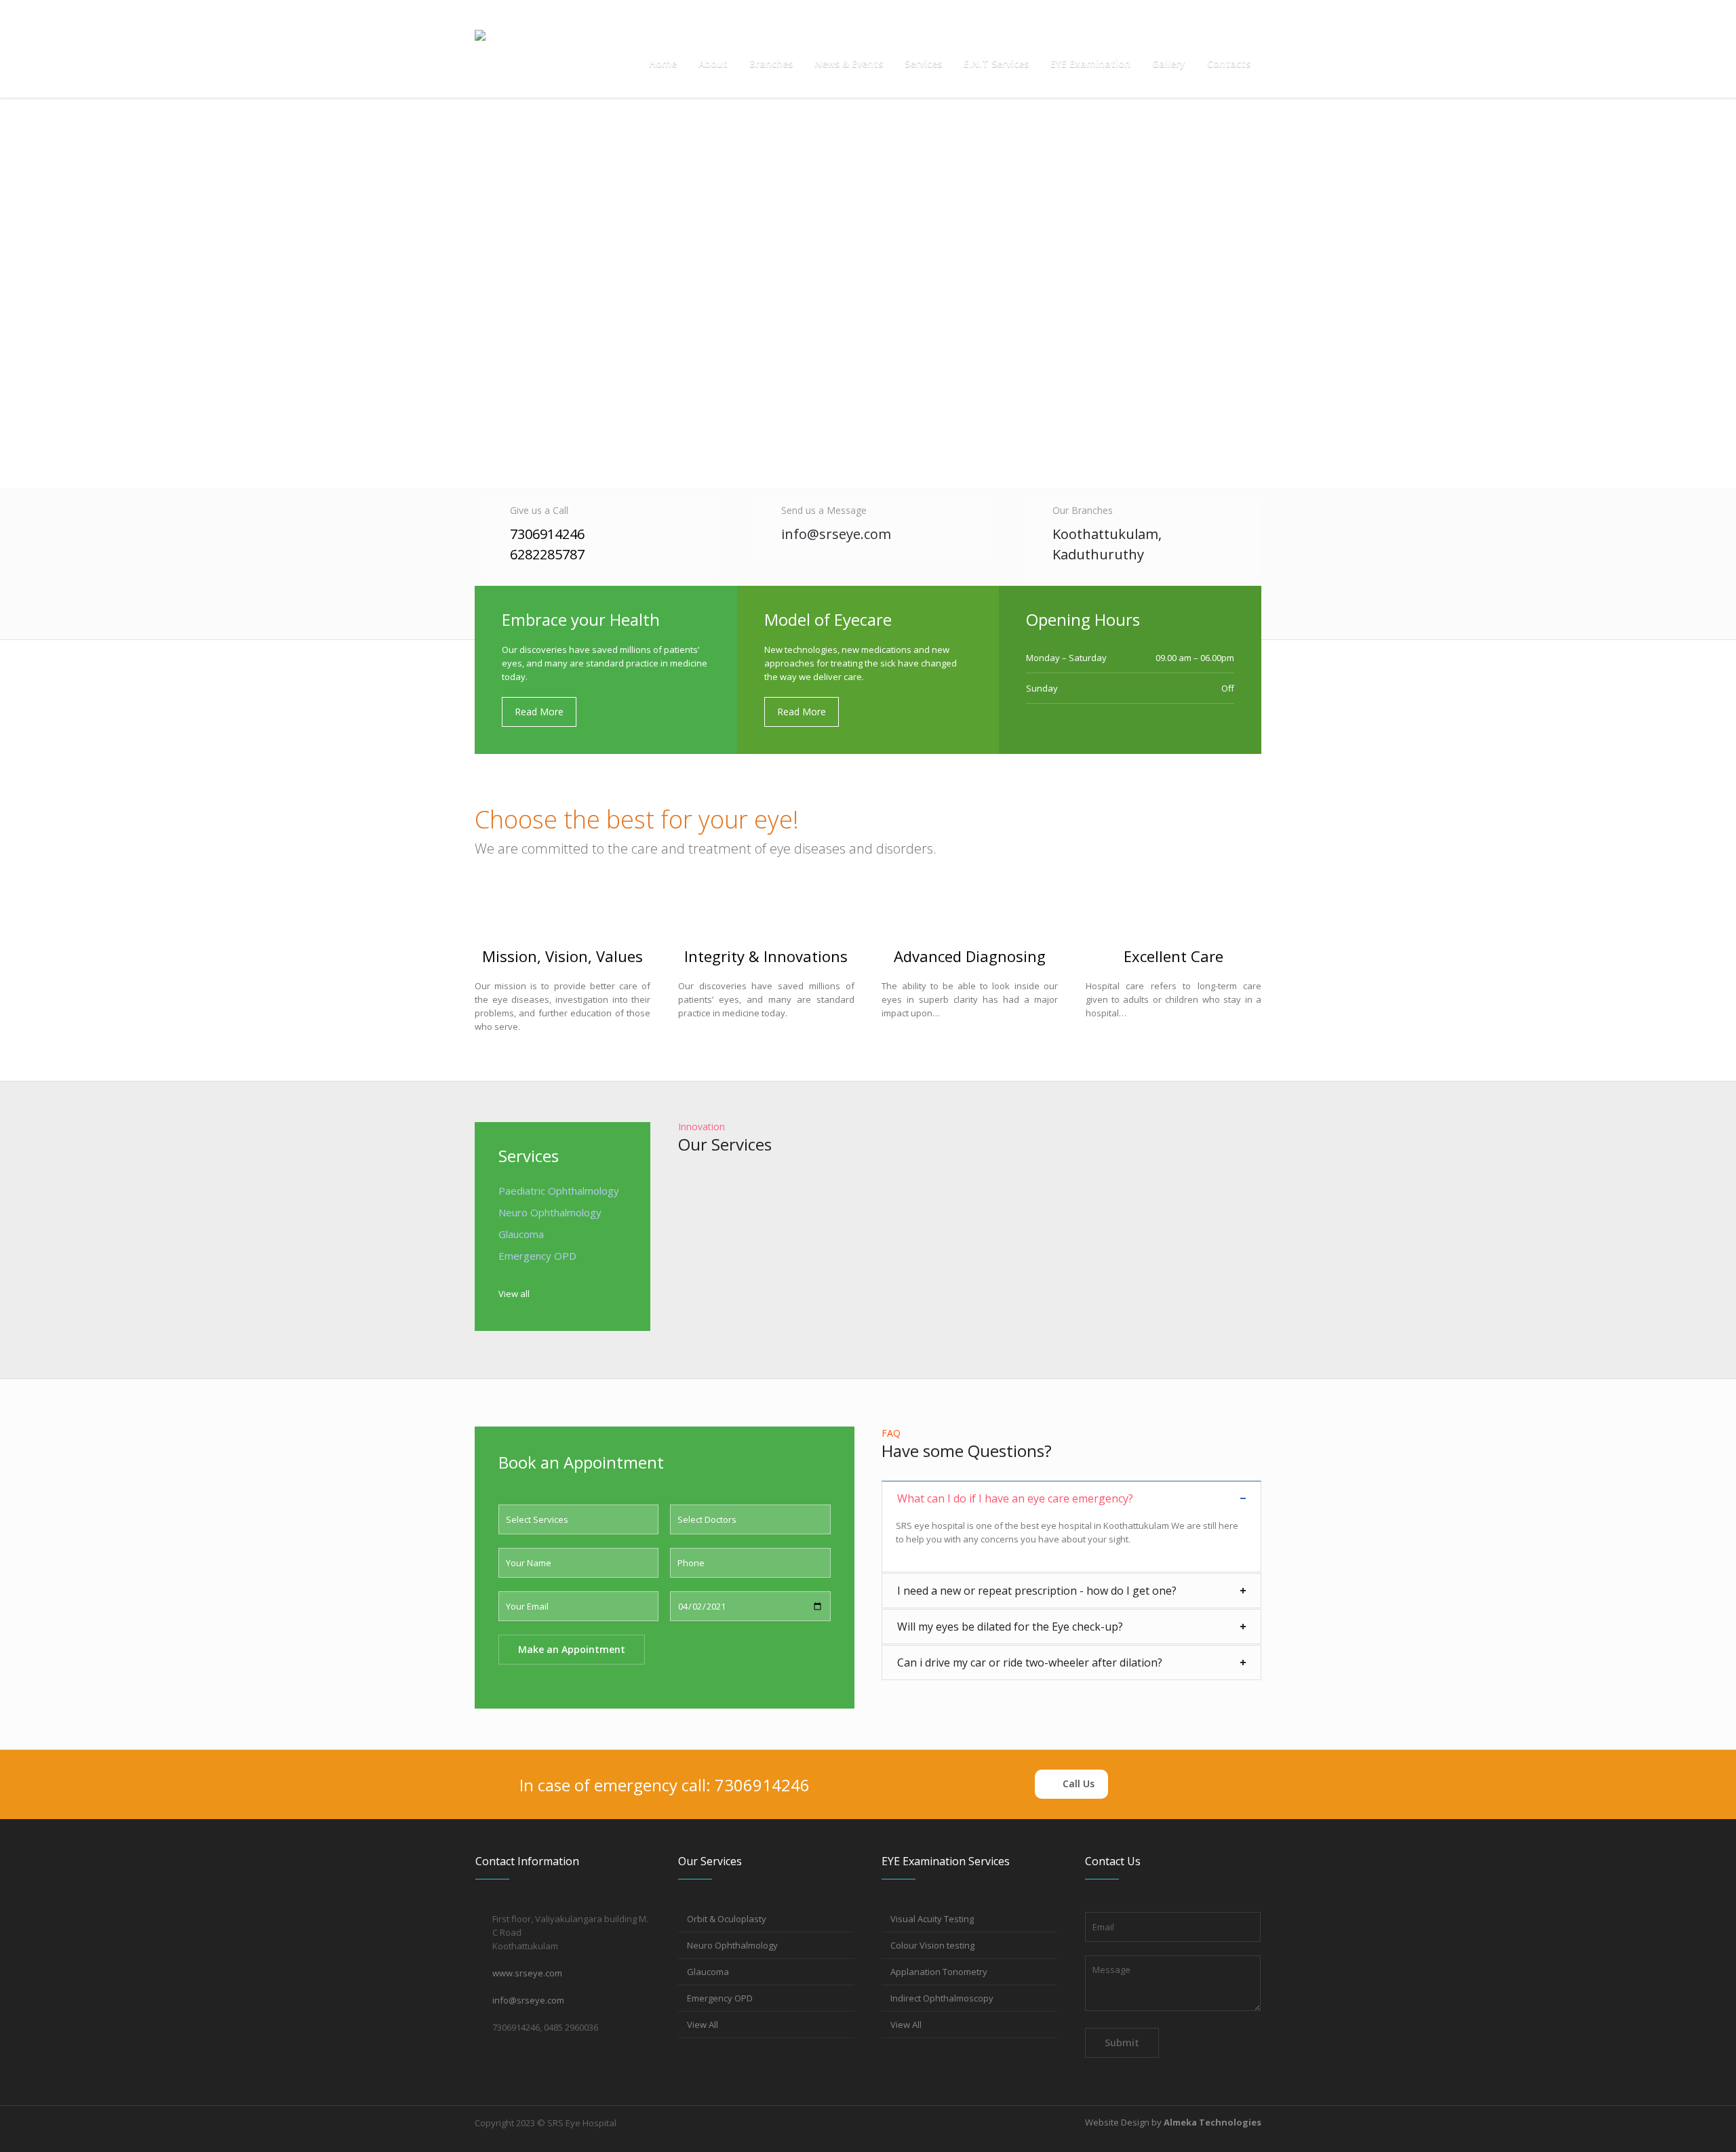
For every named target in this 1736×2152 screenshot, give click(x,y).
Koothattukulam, (1109, 534)
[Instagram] (1229, 15)
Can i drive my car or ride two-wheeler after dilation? (1030, 1662)
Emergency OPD (720, 1998)
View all (514, 1294)
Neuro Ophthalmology (732, 1945)
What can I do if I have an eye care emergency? (1015, 1498)
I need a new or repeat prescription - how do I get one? (1037, 1591)
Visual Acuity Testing (932, 1919)
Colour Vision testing (932, 1945)
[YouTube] (1251, 15)
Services (529, 1156)
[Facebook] (1208, 15)
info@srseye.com (591, 15)
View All (703, 2025)
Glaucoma (521, 1234)
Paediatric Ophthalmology (559, 1191)
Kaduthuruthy (1098, 554)
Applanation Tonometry (939, 1972)
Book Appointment (511, 15)
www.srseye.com (527, 1973)
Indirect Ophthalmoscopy (942, 1998)
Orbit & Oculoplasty (727, 1919)
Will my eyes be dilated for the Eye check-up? (1010, 1627)
